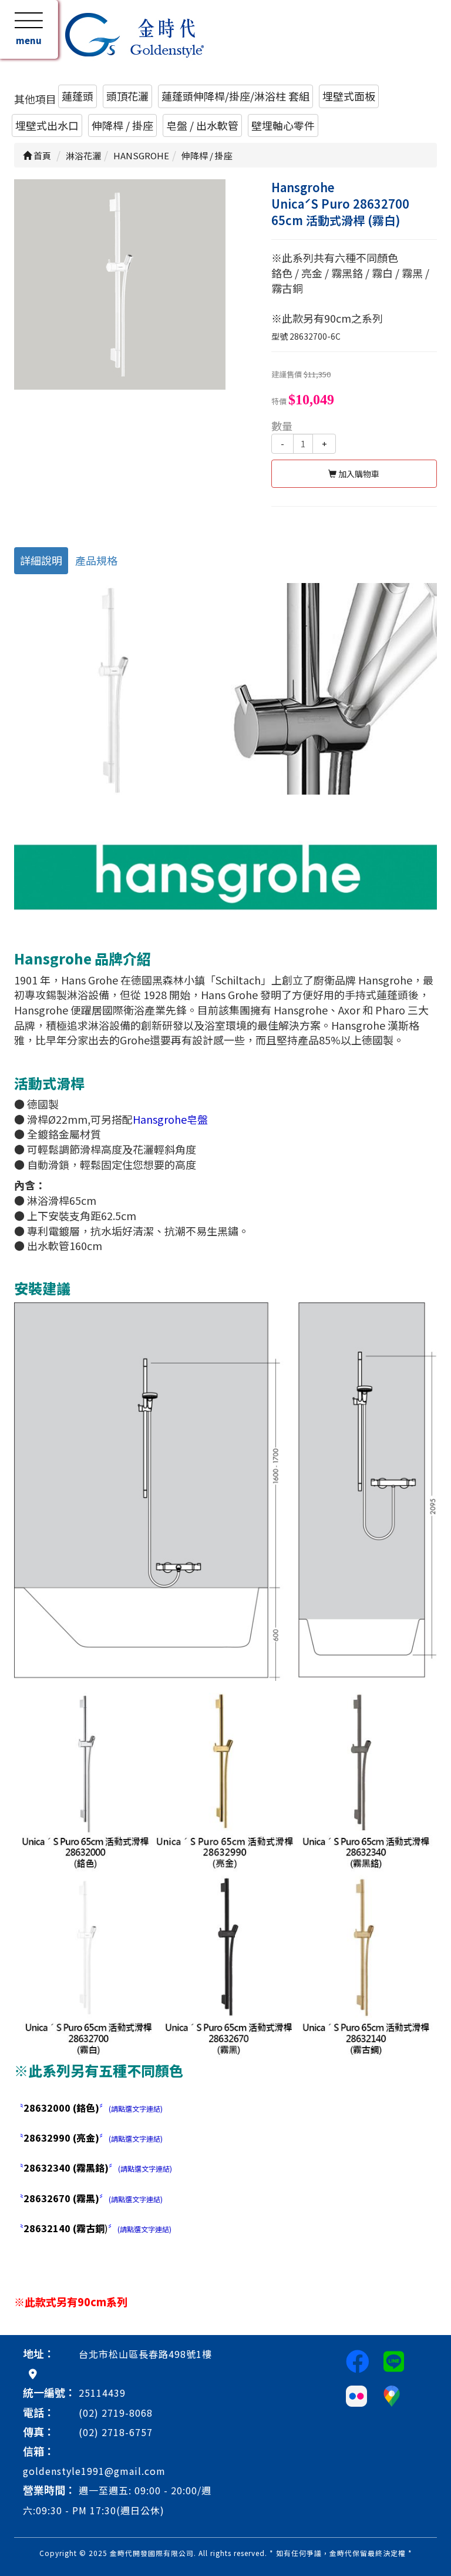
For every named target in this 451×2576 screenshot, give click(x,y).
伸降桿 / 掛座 (122, 125)
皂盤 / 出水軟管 (202, 125)
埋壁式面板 (349, 96)
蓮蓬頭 (78, 96)
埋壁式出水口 (47, 125)
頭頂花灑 (127, 96)
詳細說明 (41, 560)
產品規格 (96, 560)
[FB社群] (358, 2360)
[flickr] (356, 2394)
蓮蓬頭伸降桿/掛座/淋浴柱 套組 (235, 96)
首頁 (41, 155)
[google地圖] (33, 2373)
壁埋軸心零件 (283, 125)
